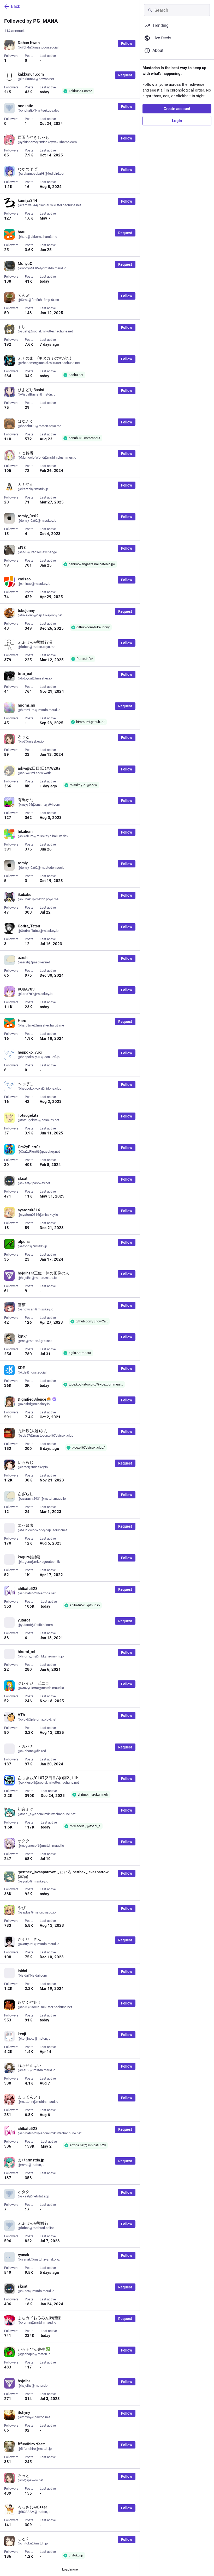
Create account (177, 109)
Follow (127, 44)
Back (16, 6)
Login (177, 121)
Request (125, 75)
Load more (70, 2569)
